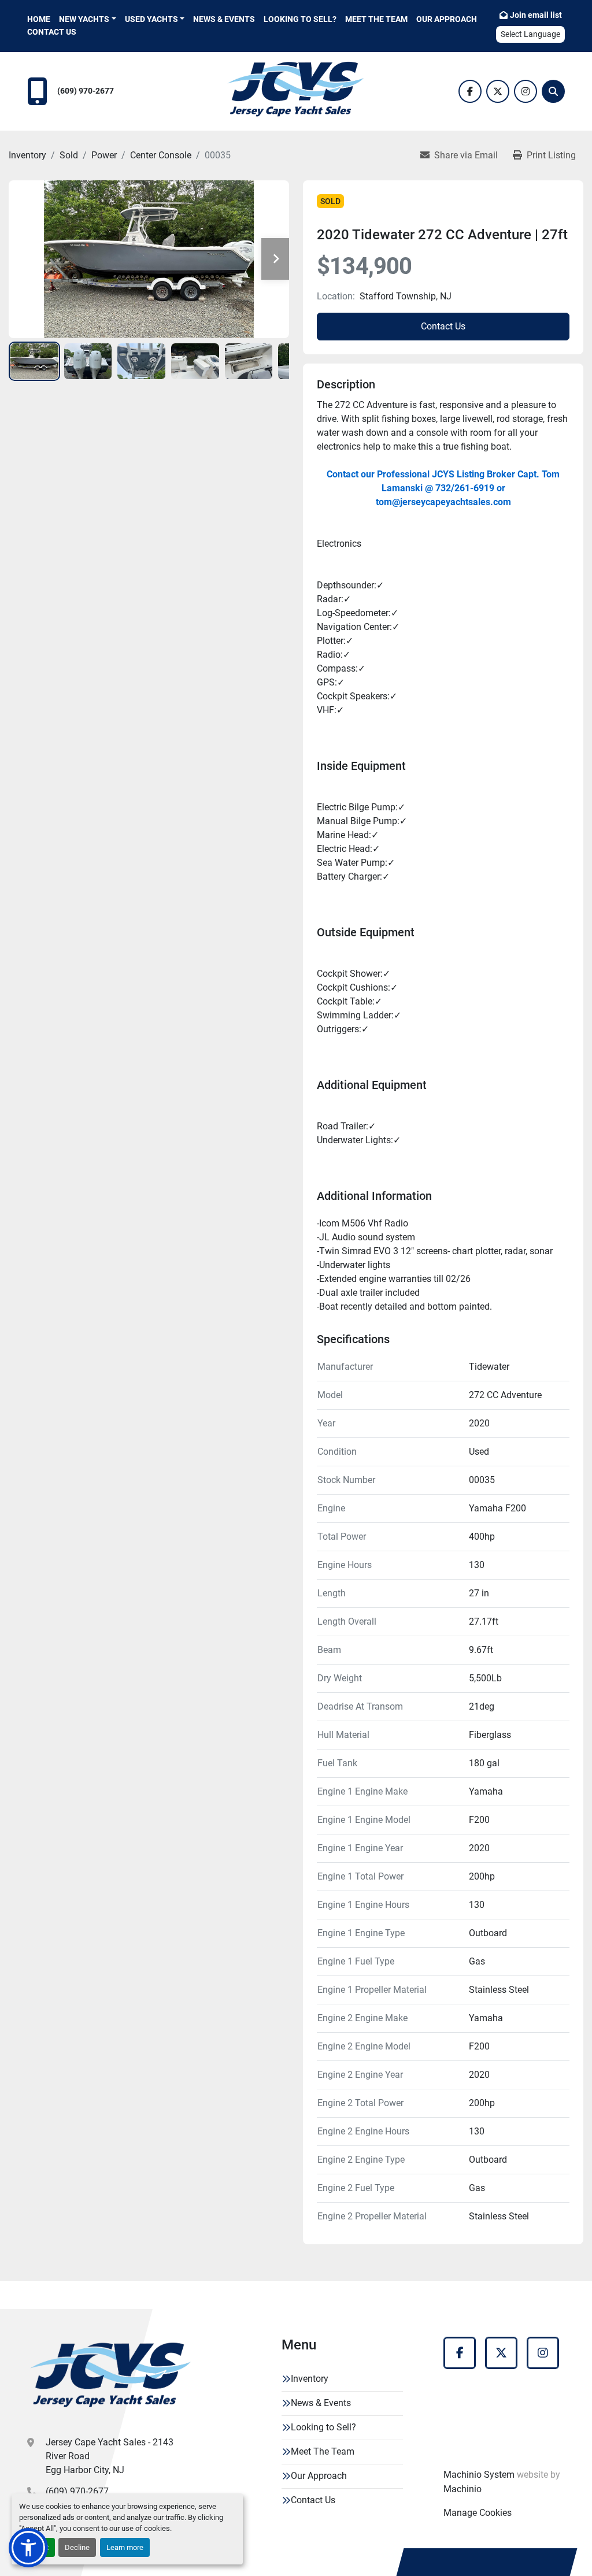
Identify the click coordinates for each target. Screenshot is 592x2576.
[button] (88, 19)
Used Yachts (151, 19)
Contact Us (52, 32)
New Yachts (84, 19)
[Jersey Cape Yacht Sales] (111, 2378)
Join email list (536, 15)
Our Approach (447, 19)
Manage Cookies (478, 2513)
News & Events (224, 19)
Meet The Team (376, 19)
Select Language (530, 34)
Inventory (310, 2379)
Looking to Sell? (300, 19)
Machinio (462, 2489)
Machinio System (479, 2475)
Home (39, 19)
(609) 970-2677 (86, 91)
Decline (77, 2547)
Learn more (125, 2547)
